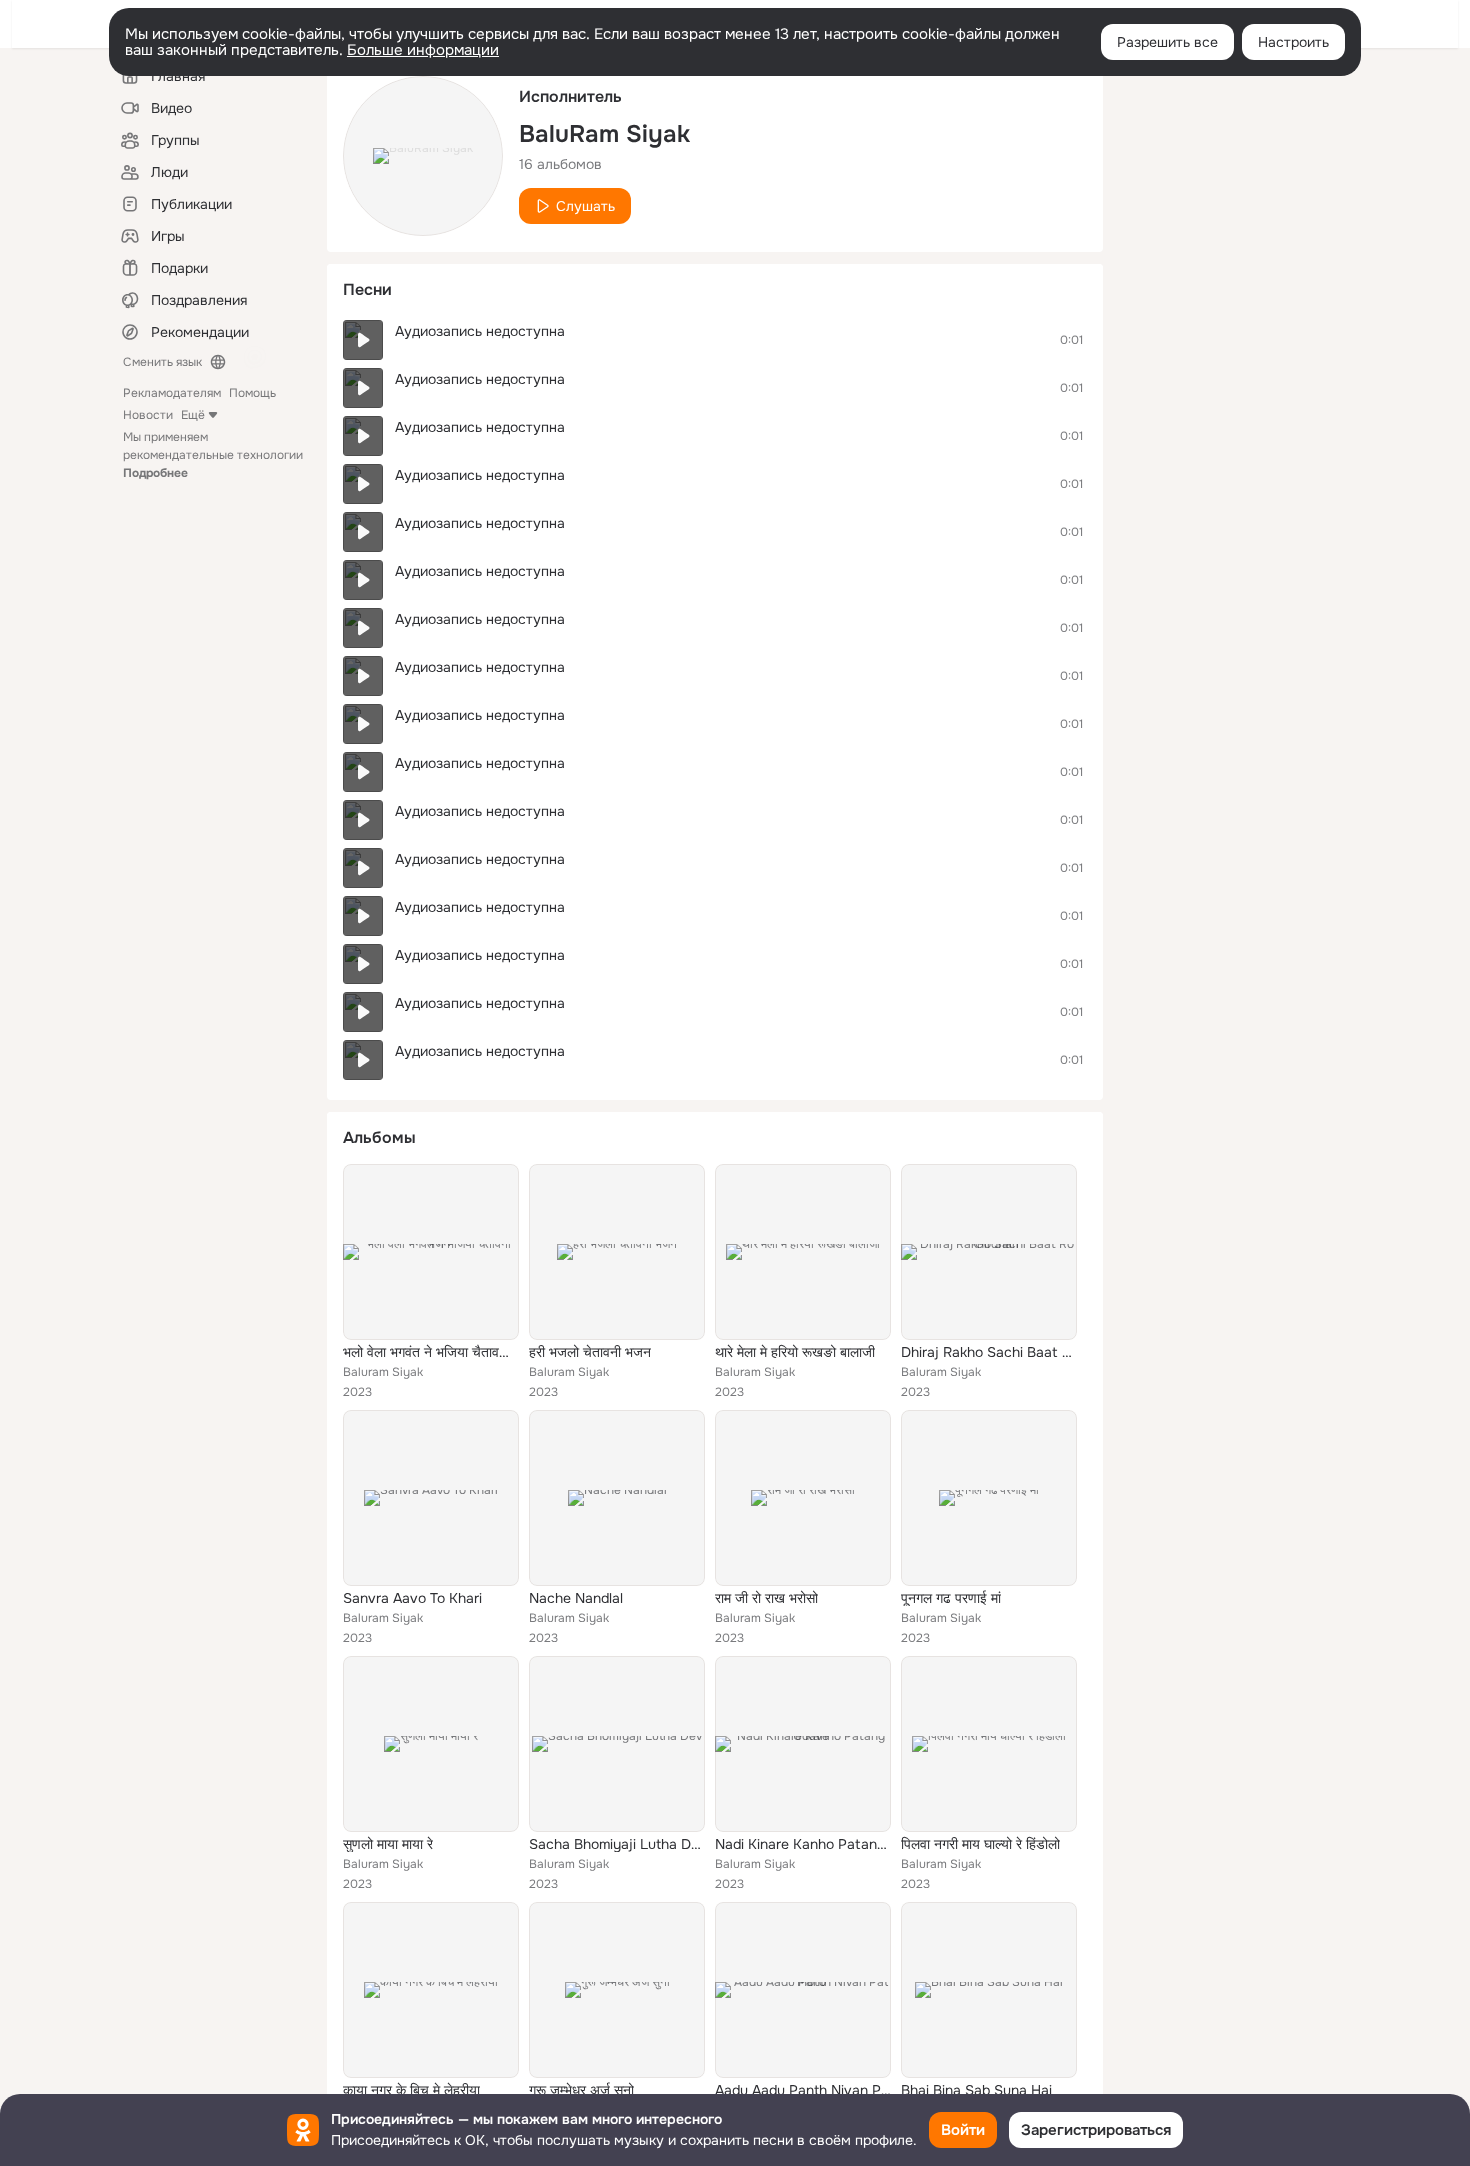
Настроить (1293, 42)
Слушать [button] (585, 206)
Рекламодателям (172, 393)
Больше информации (423, 50)
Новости (148, 415)
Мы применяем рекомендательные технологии (213, 455)
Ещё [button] (193, 415)
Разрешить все (1167, 42)
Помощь (252, 393)
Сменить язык (162, 362)
